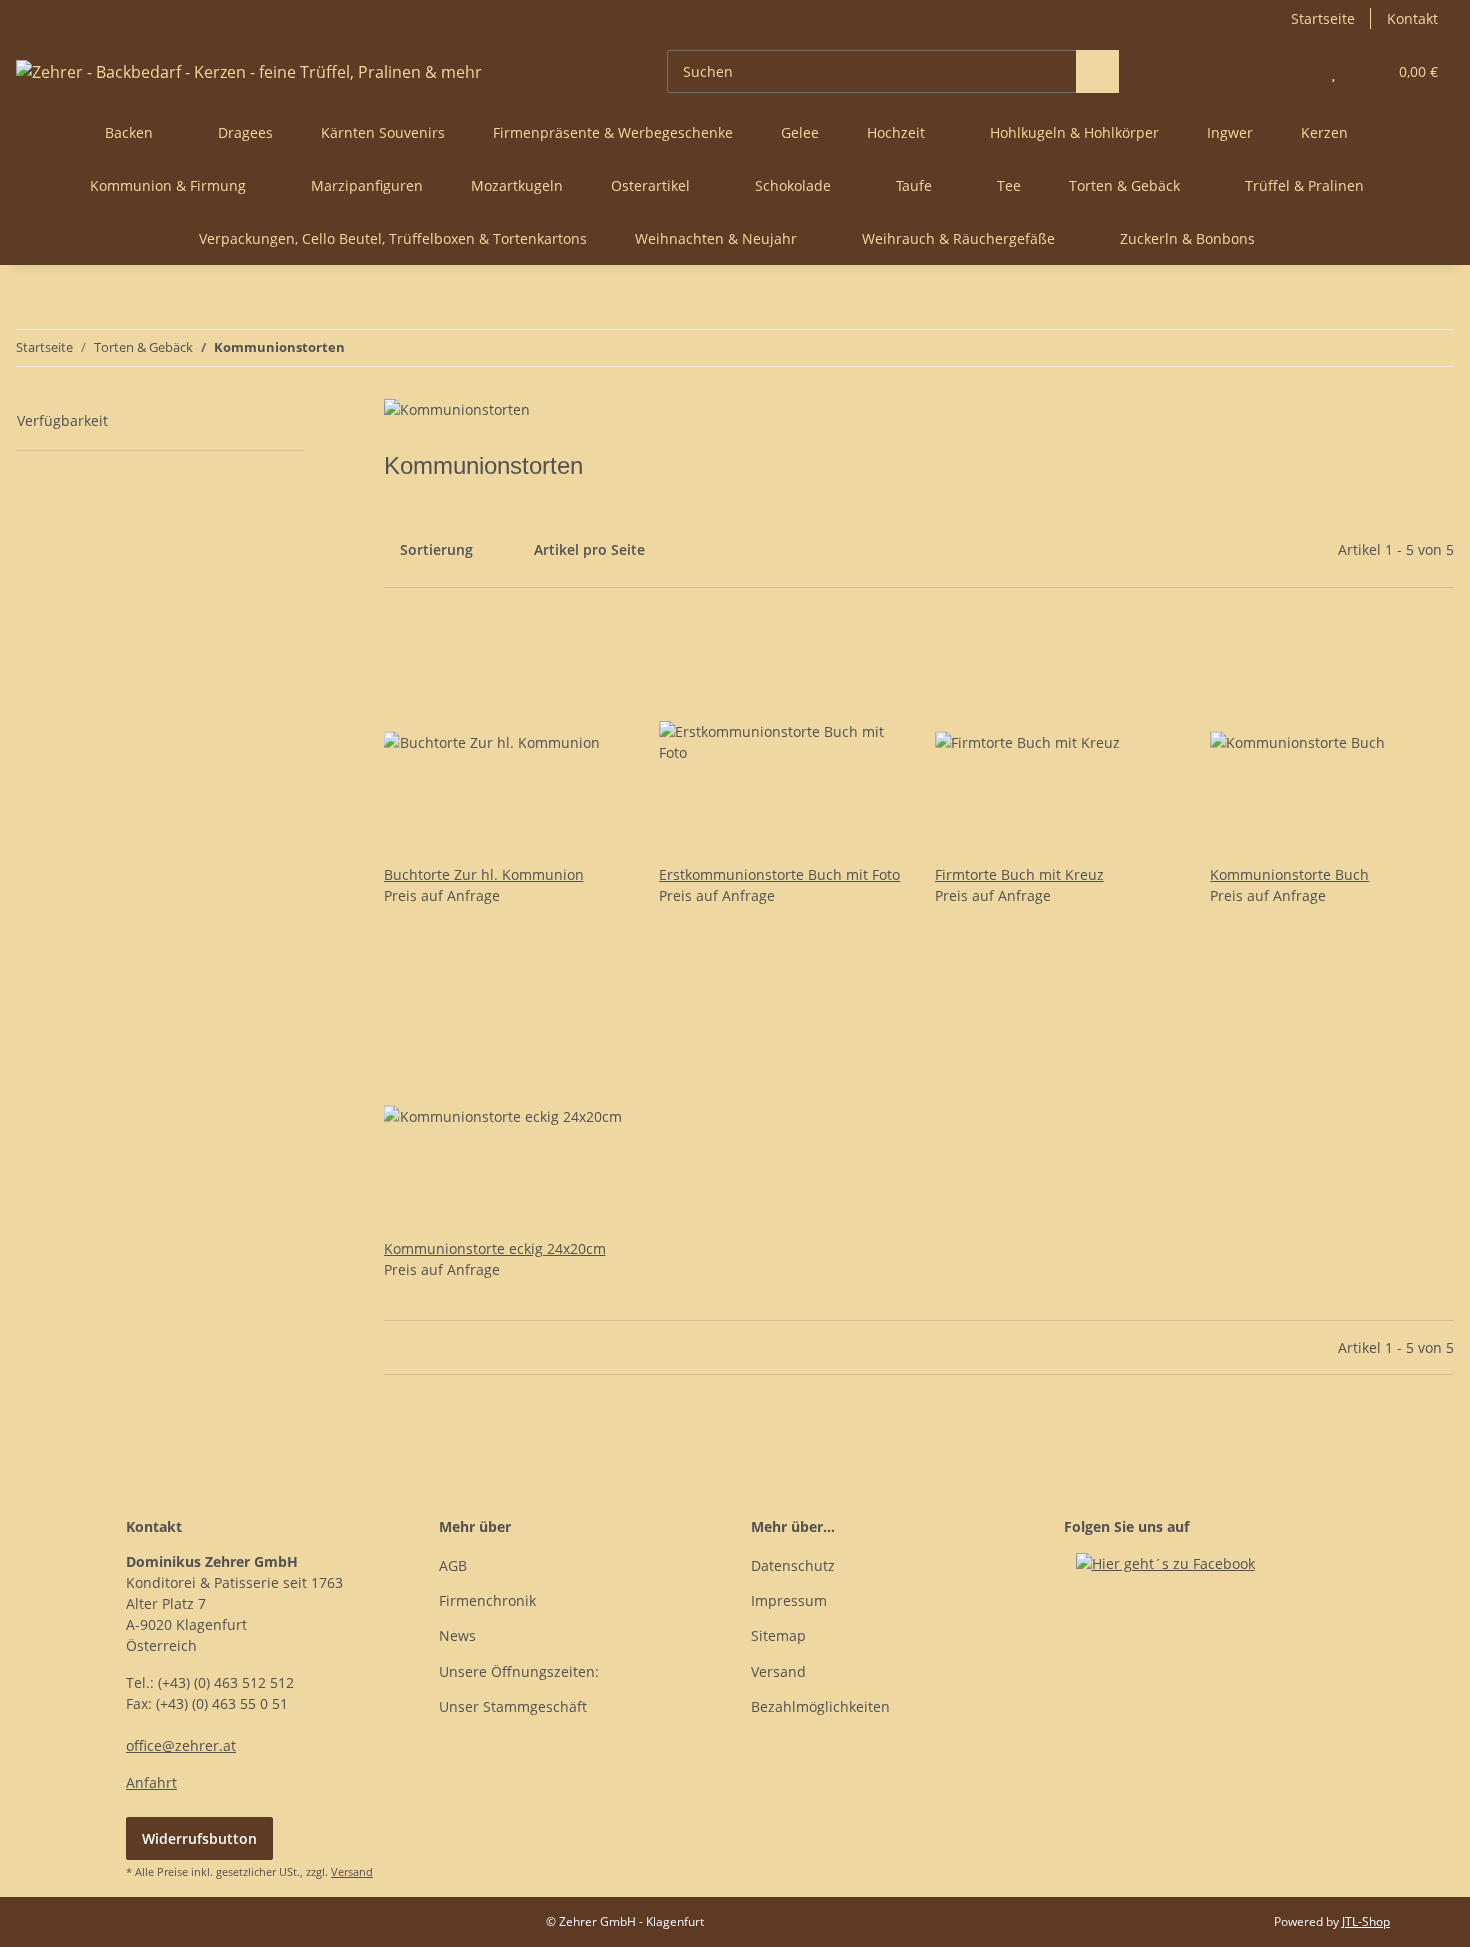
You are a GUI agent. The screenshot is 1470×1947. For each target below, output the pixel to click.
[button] (1293, 71)
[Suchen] (1097, 71)
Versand (778, 1671)
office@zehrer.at (181, 1745)
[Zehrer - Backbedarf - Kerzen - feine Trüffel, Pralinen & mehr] (249, 71)
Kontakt (1412, 18)
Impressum (789, 1600)
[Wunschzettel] (1333, 71)
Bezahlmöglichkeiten (820, 1706)
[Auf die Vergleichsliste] (541, 654)
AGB (453, 1565)
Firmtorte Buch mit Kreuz (1019, 874)
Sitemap (778, 1635)
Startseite (1323, 18)
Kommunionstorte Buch (1289, 874)
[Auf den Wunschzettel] (593, 654)
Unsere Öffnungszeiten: (519, 1671)
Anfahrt (151, 1782)
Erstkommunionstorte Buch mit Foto (779, 874)
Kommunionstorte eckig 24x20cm (495, 1248)
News (457, 1635)
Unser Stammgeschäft (513, 1706)
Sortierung (436, 549)
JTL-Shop (1366, 1921)
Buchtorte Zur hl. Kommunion (484, 874)
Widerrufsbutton (199, 1838)
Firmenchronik (487, 1600)
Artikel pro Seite (589, 549)
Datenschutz (793, 1565)
